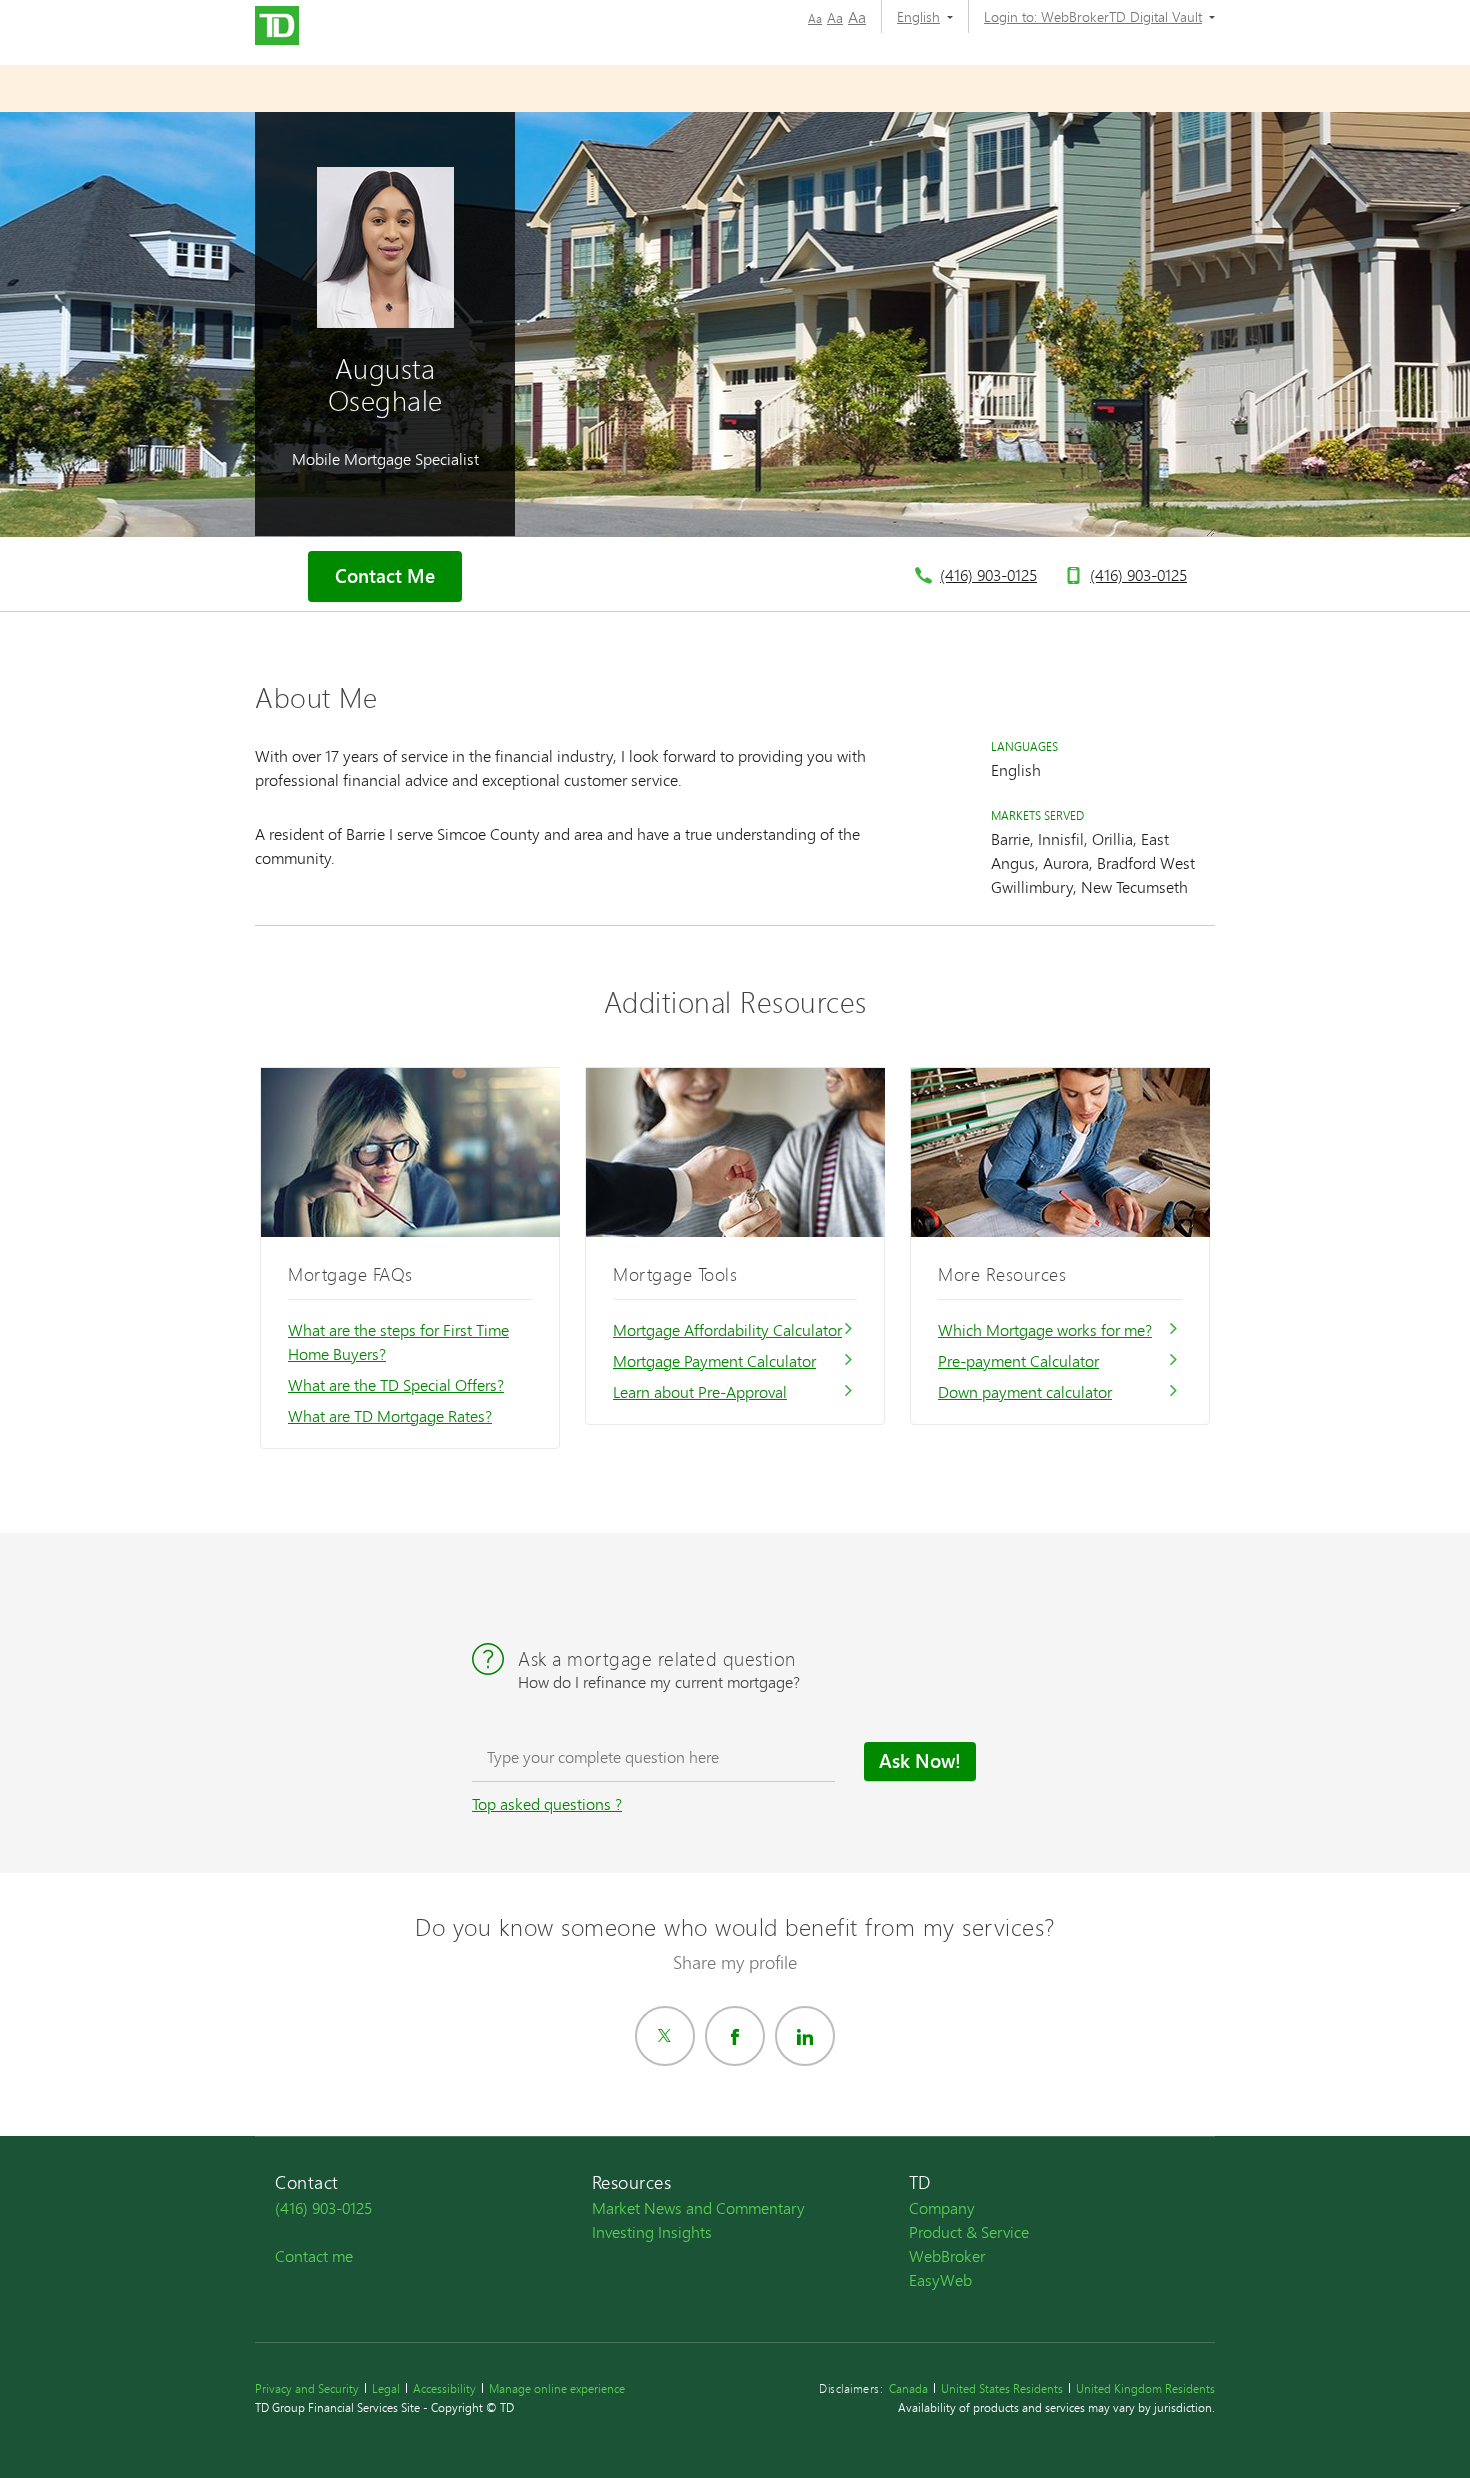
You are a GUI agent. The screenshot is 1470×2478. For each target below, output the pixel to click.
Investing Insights (652, 2231)
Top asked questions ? (547, 1803)
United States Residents (1002, 2388)
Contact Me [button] (385, 576)
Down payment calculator (1025, 1391)
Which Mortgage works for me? (1045, 1329)
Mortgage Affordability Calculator (727, 1329)
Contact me (314, 2255)
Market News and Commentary (698, 2207)
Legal (386, 2388)
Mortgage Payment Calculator (714, 1360)
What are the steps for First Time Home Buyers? (398, 1341)
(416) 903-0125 (988, 574)
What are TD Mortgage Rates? (390, 1415)
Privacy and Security (307, 2388)
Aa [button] (815, 18)
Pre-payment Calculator (1018, 1360)
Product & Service (969, 2231)
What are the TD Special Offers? (396, 1384)
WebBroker (947, 2255)
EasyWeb (940, 2279)
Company (942, 2207)
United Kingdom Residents (1145, 2388)
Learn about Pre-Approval (700, 1391)
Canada (908, 2388)
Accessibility (444, 2388)
